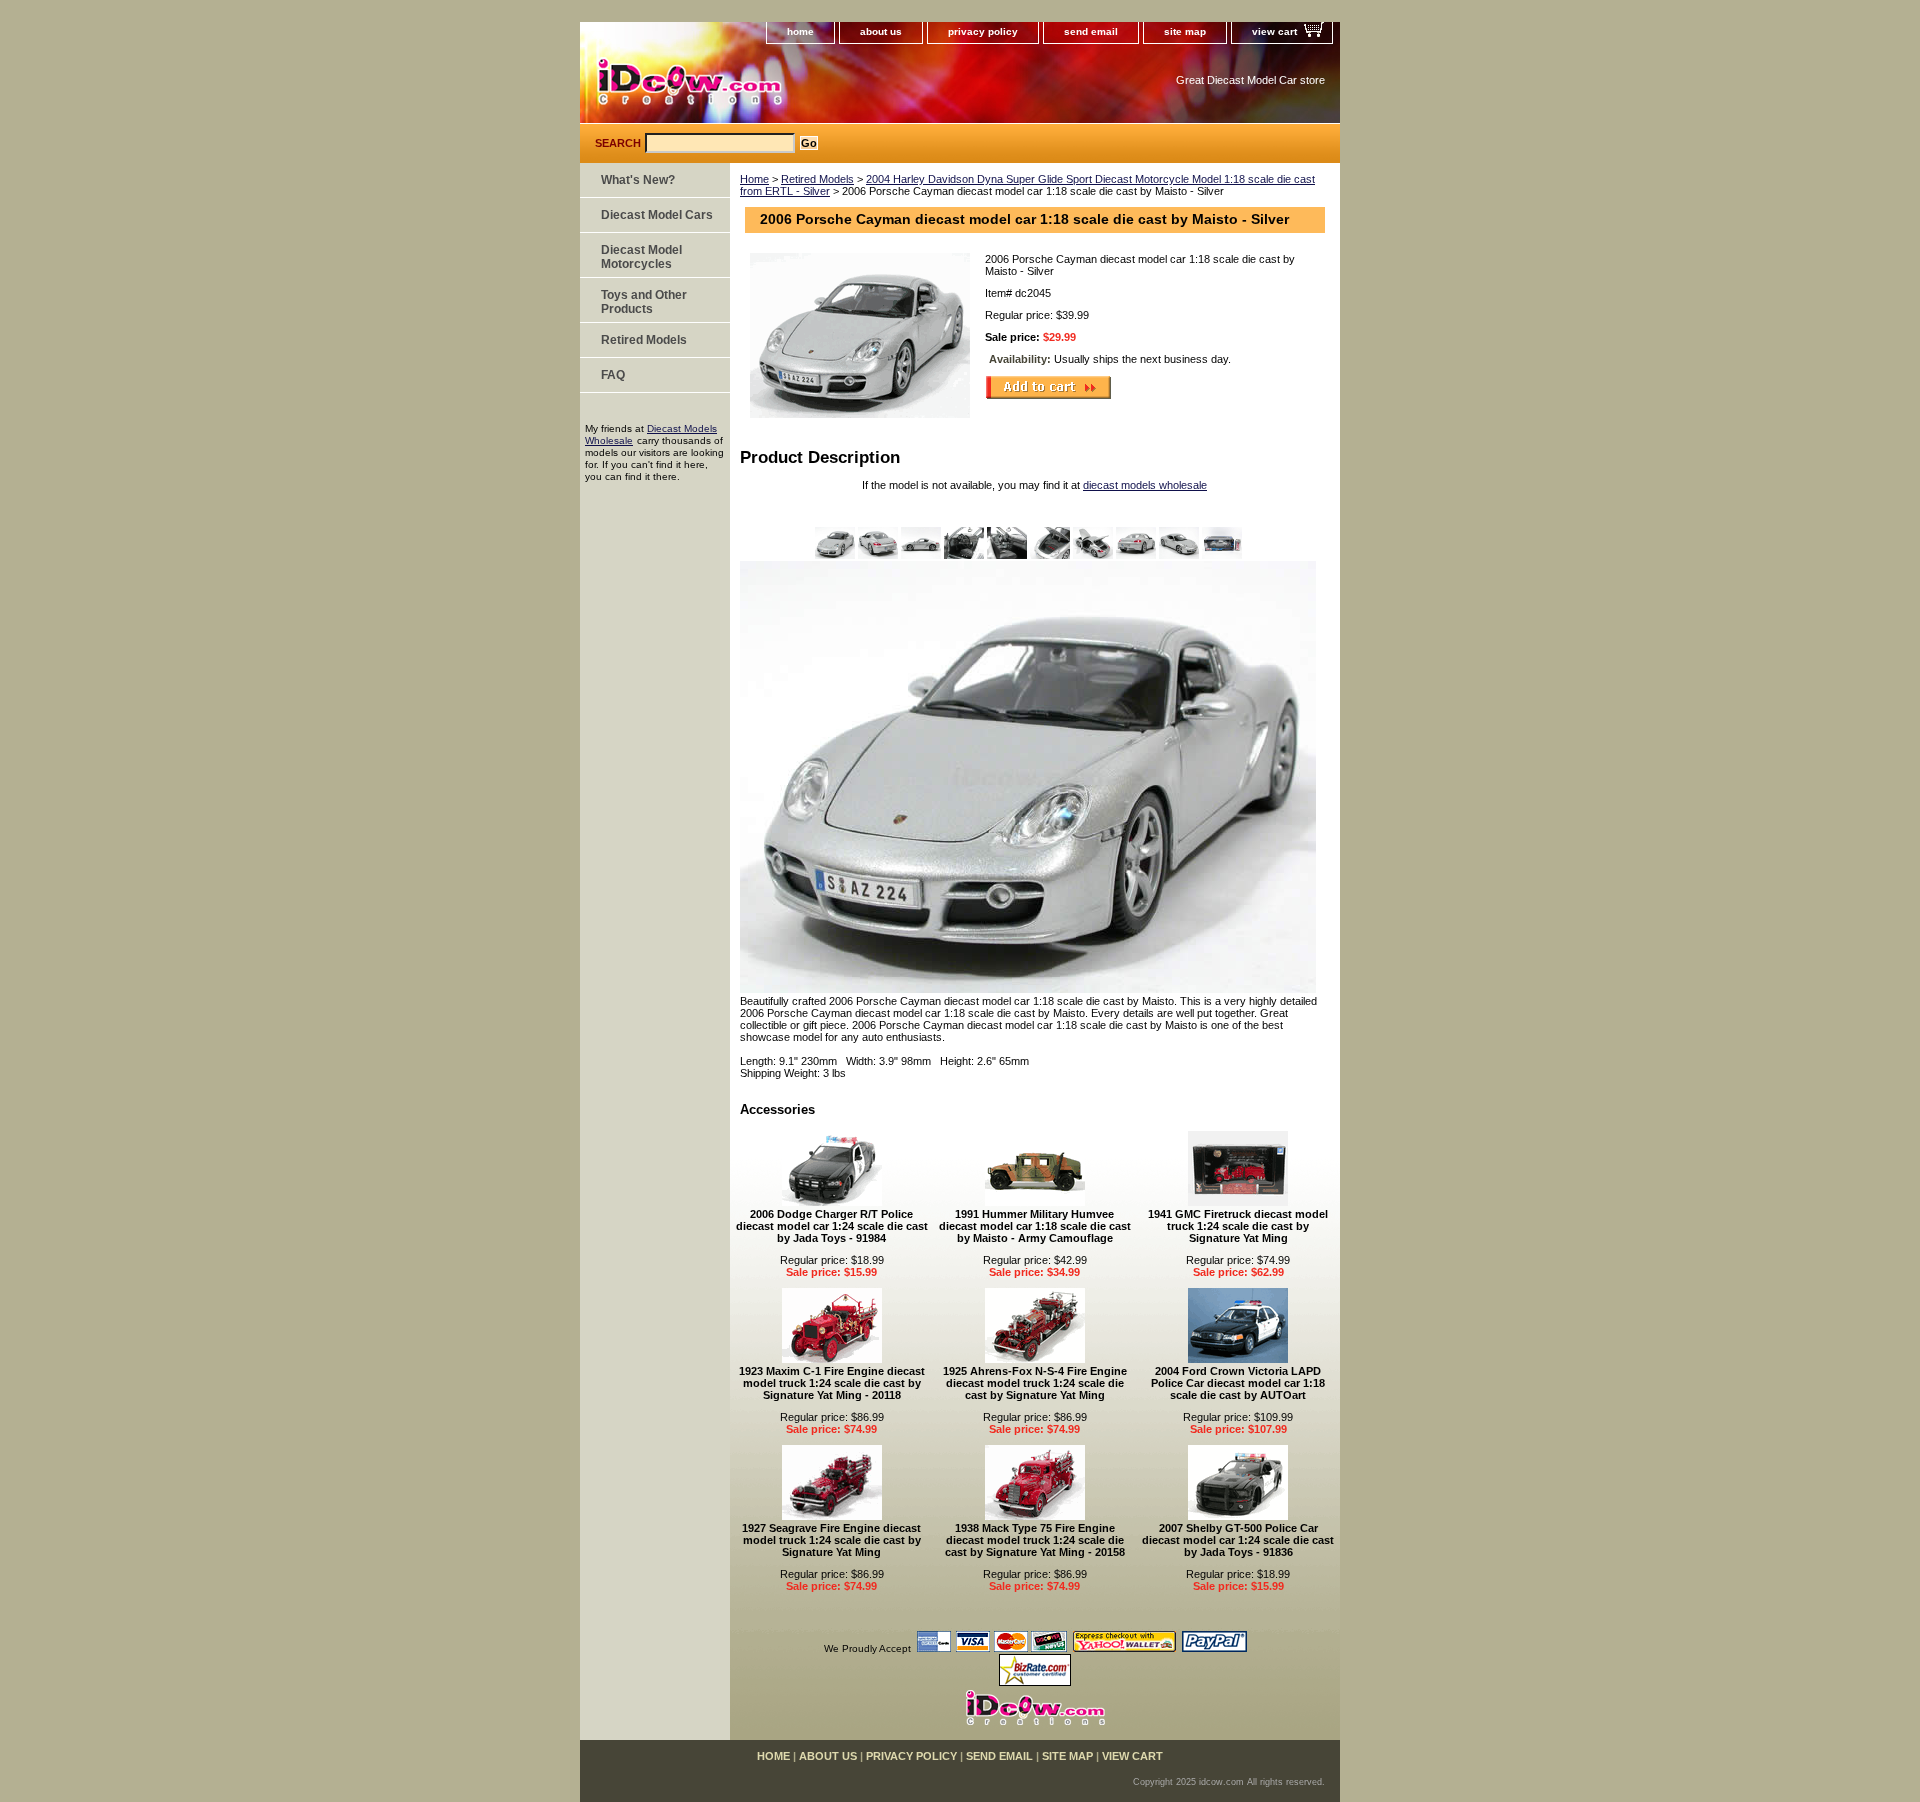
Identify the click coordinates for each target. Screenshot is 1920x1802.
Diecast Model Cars (657, 215)
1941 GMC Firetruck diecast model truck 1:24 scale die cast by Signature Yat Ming (1238, 1226)
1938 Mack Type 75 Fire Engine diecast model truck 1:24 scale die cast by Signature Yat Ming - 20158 (1035, 1540)
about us (881, 31)
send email (1091, 31)
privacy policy (983, 31)
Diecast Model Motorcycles (641, 257)
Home (754, 179)
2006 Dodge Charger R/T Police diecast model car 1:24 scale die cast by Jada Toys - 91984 (832, 1226)
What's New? (638, 180)
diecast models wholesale (1145, 485)
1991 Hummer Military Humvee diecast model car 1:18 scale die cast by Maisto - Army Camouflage (1035, 1226)
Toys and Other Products (644, 302)
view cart (1274, 31)
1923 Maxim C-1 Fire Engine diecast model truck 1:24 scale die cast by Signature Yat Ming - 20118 (832, 1383)
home (800, 31)
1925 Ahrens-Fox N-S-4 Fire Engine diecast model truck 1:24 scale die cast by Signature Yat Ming (1035, 1383)
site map (1185, 31)
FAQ (613, 375)
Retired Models (817, 179)
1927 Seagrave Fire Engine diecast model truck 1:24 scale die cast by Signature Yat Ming (831, 1540)
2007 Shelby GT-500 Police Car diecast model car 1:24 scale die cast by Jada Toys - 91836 (1238, 1540)
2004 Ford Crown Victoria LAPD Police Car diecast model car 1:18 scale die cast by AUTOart (1238, 1383)
